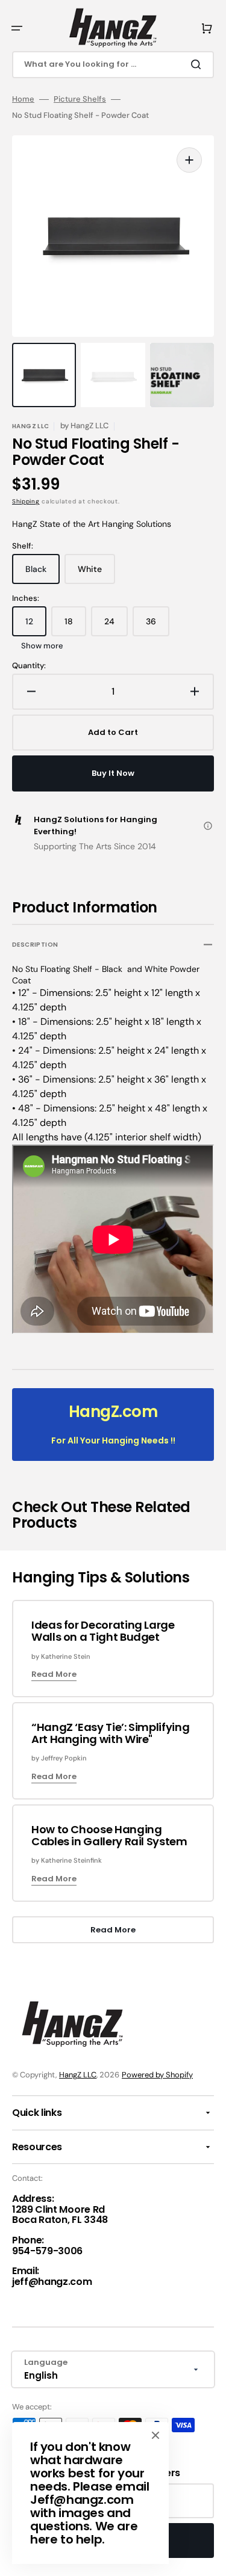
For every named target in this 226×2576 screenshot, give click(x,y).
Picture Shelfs (80, 99)
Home (23, 99)
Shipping (26, 501)
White (96, 574)
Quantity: (29, 666)
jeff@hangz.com (52, 2282)
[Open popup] (208, 826)
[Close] (155, 2435)
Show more (42, 646)
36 (158, 626)
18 (75, 626)
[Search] (198, 64)
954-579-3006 (47, 2251)
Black (42, 574)
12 (36, 626)
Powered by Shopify (157, 2075)
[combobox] (113, 65)
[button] (17, 28)
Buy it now (113, 773)
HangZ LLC (78, 2075)
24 (116, 626)
